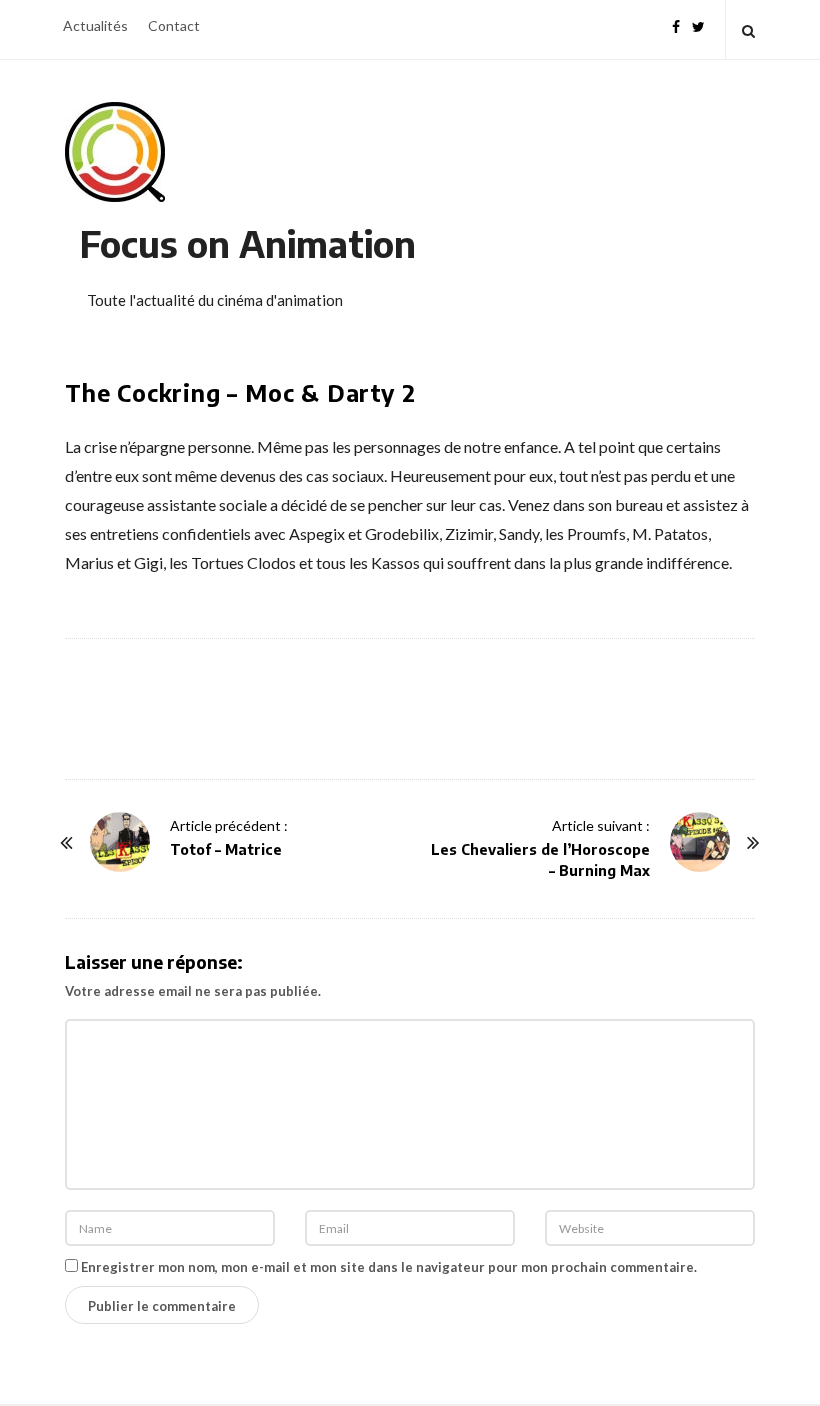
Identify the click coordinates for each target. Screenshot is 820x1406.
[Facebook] (676, 24)
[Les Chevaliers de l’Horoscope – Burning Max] (700, 842)
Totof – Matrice (226, 849)
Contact (174, 25)
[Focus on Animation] (115, 152)
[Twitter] (698, 24)
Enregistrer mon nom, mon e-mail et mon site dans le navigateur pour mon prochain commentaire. (389, 1267)
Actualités (95, 25)
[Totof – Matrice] (120, 842)
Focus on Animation (248, 243)
